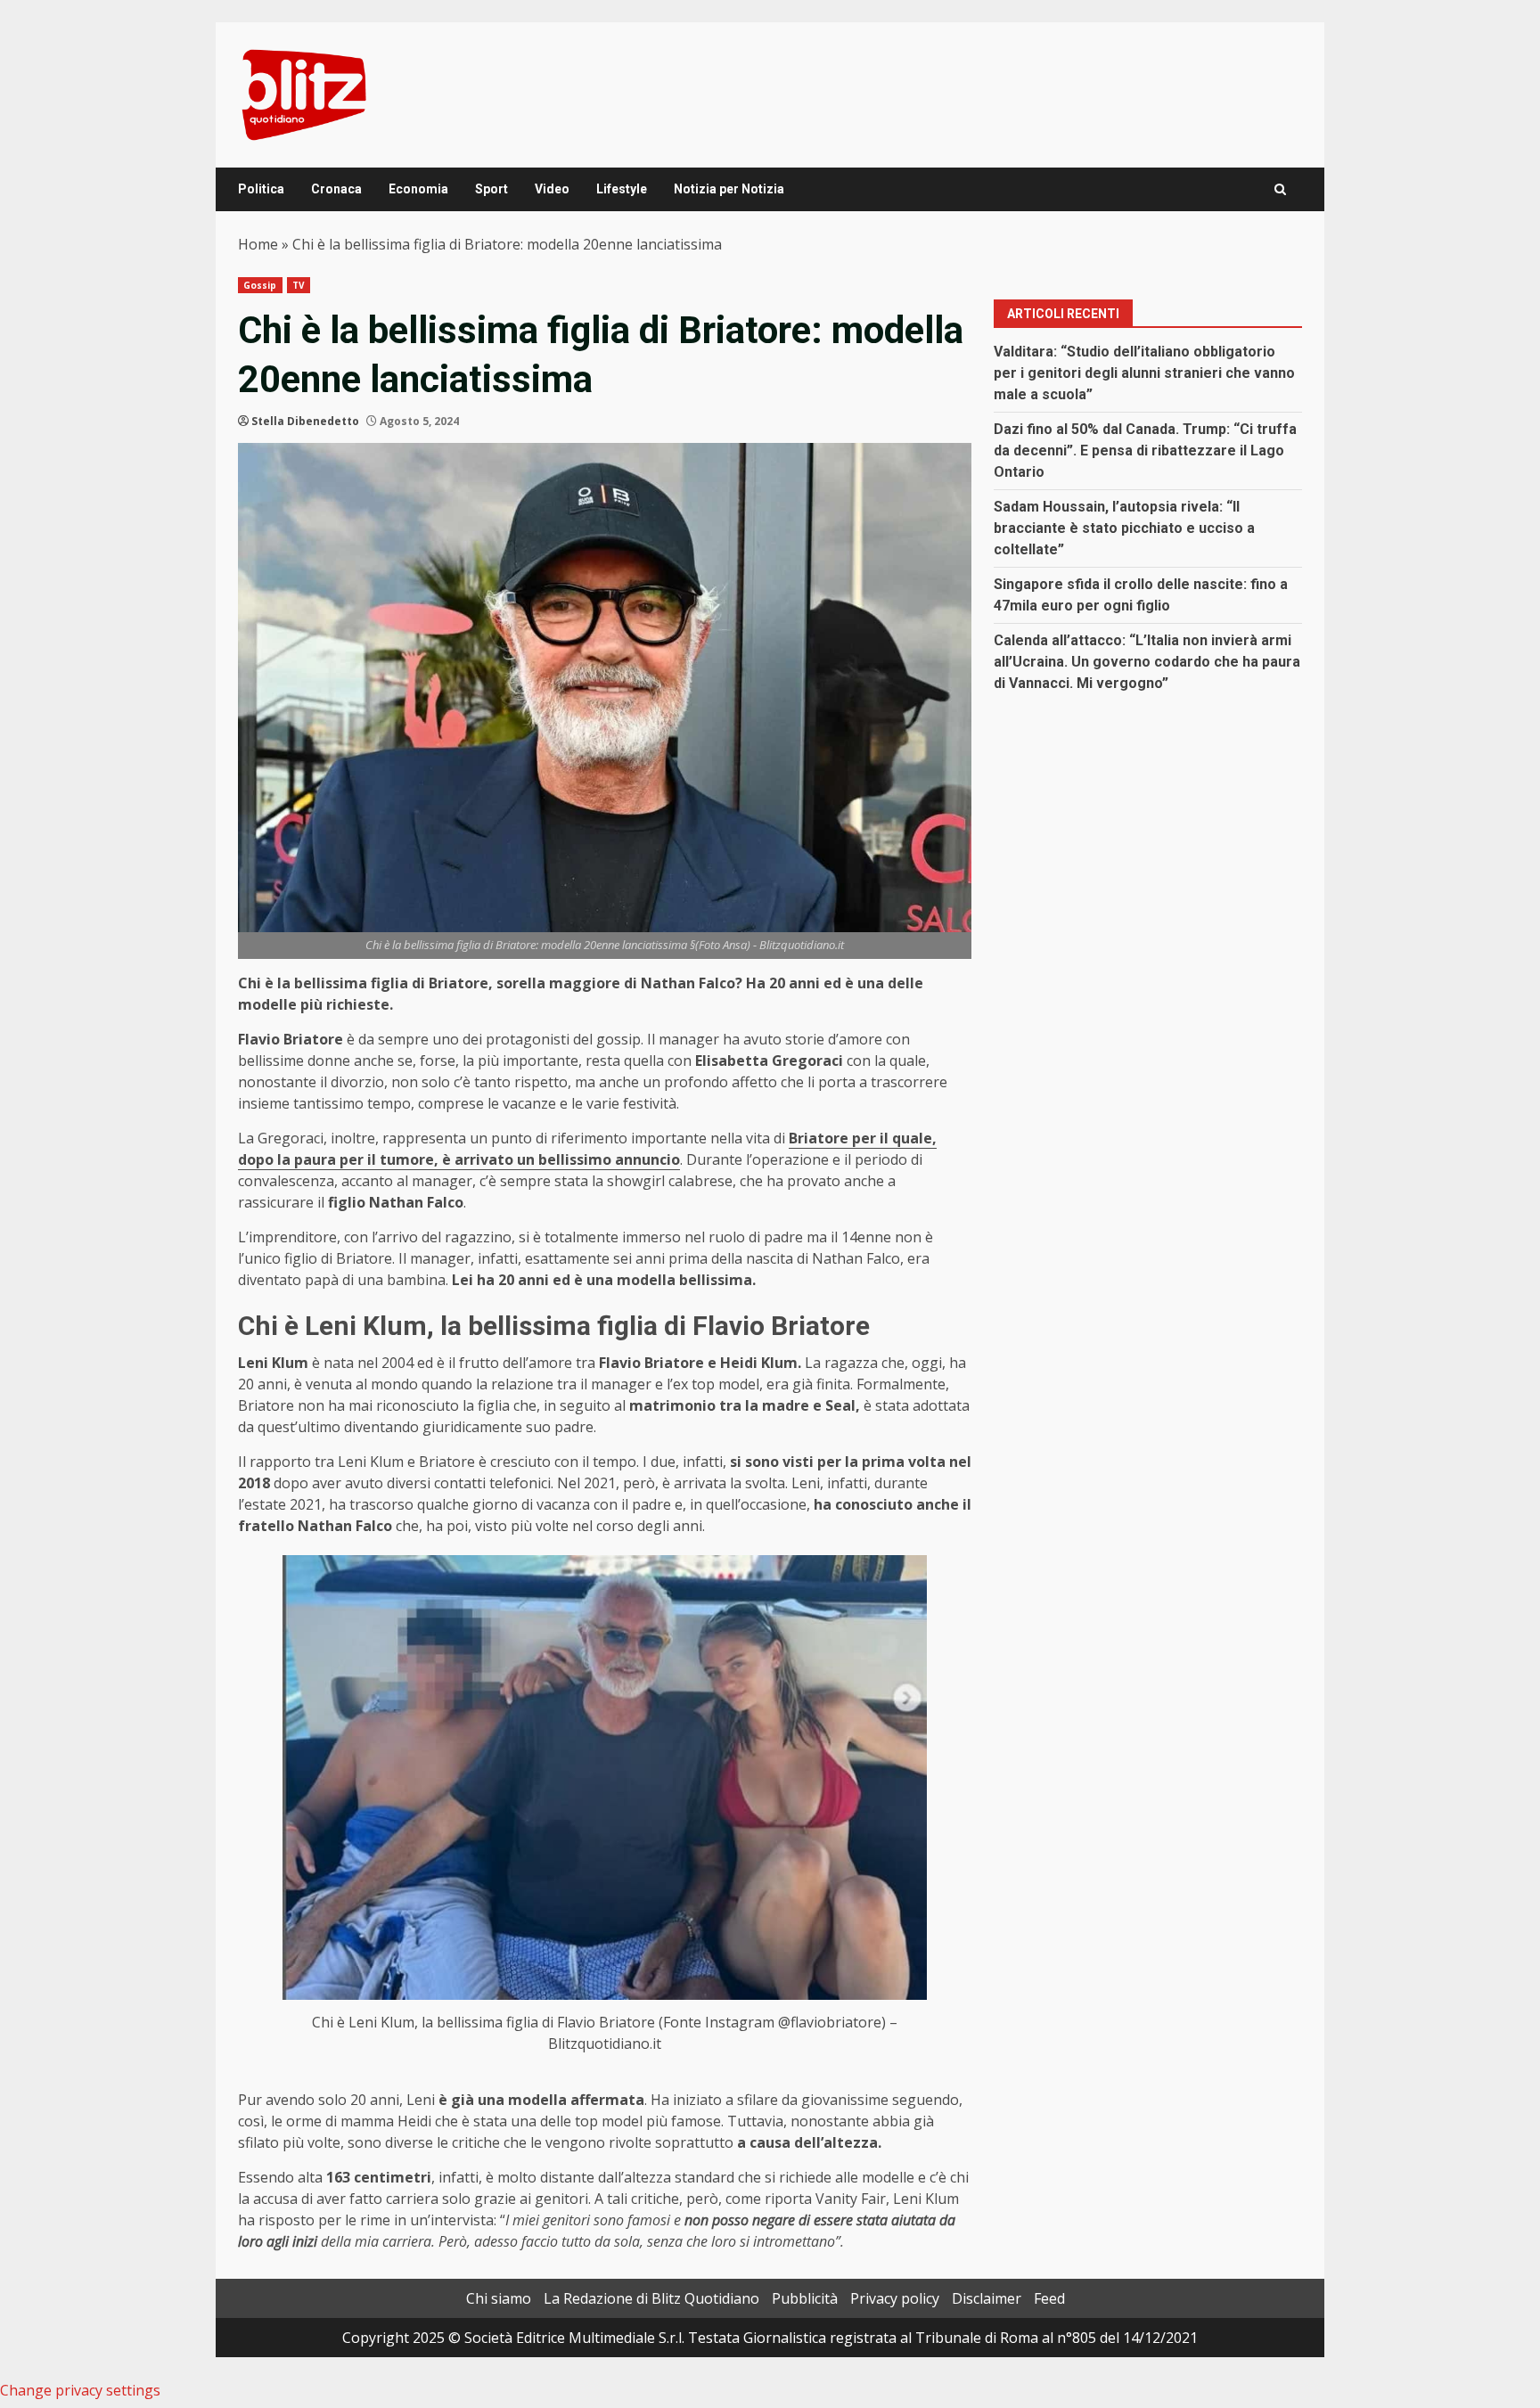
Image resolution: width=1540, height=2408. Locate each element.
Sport (491, 189)
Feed (1049, 2298)
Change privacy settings (80, 2390)
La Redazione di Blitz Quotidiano (651, 2298)
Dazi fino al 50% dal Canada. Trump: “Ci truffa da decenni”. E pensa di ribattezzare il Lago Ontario (1145, 450)
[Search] (1280, 189)
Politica (261, 189)
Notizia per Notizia (729, 189)
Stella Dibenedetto (305, 421)
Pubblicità (805, 2298)
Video (552, 189)
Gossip (260, 285)
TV (299, 285)
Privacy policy (895, 2298)
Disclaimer (987, 2298)
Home (258, 244)
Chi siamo (499, 2298)
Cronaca (336, 189)
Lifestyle (622, 189)
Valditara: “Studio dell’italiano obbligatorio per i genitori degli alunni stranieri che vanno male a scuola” (1144, 373)
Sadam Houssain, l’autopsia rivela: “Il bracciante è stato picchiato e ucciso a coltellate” (1124, 528)
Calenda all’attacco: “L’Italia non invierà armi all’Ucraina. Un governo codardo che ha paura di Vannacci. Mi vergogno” (1147, 662)
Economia (418, 189)
